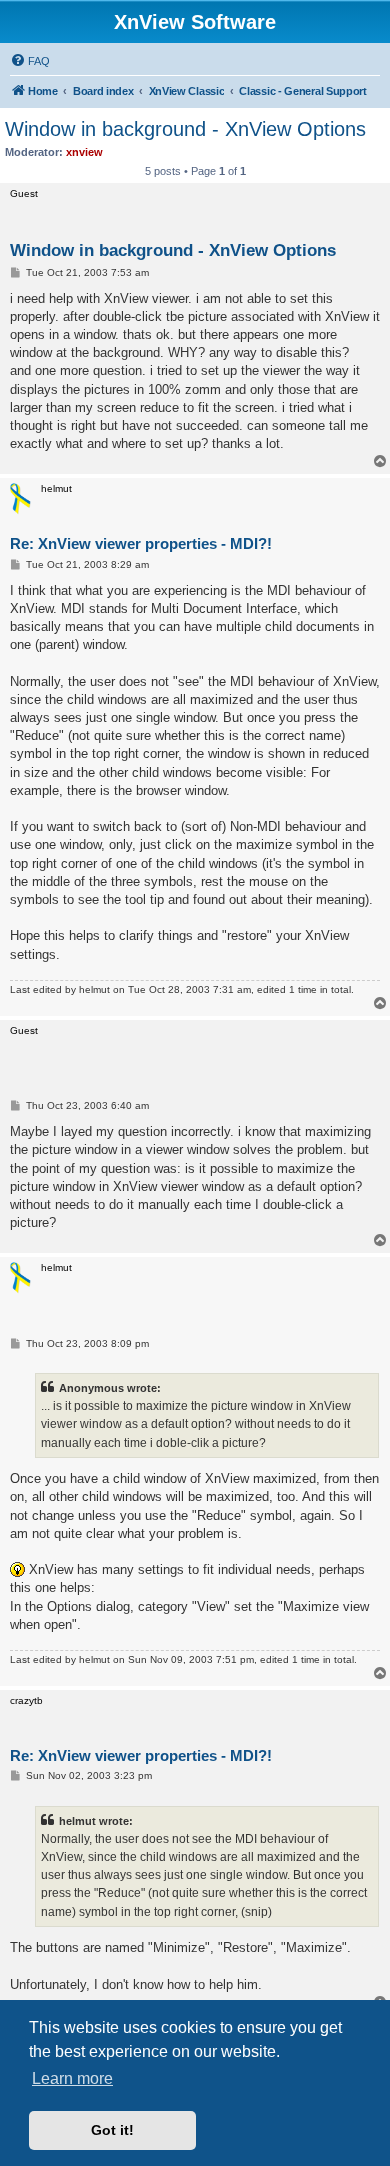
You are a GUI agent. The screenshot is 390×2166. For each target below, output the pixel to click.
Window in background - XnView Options (185, 129)
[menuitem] (30, 61)
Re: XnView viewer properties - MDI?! (141, 543)
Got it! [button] (112, 2130)
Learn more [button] (72, 2078)
